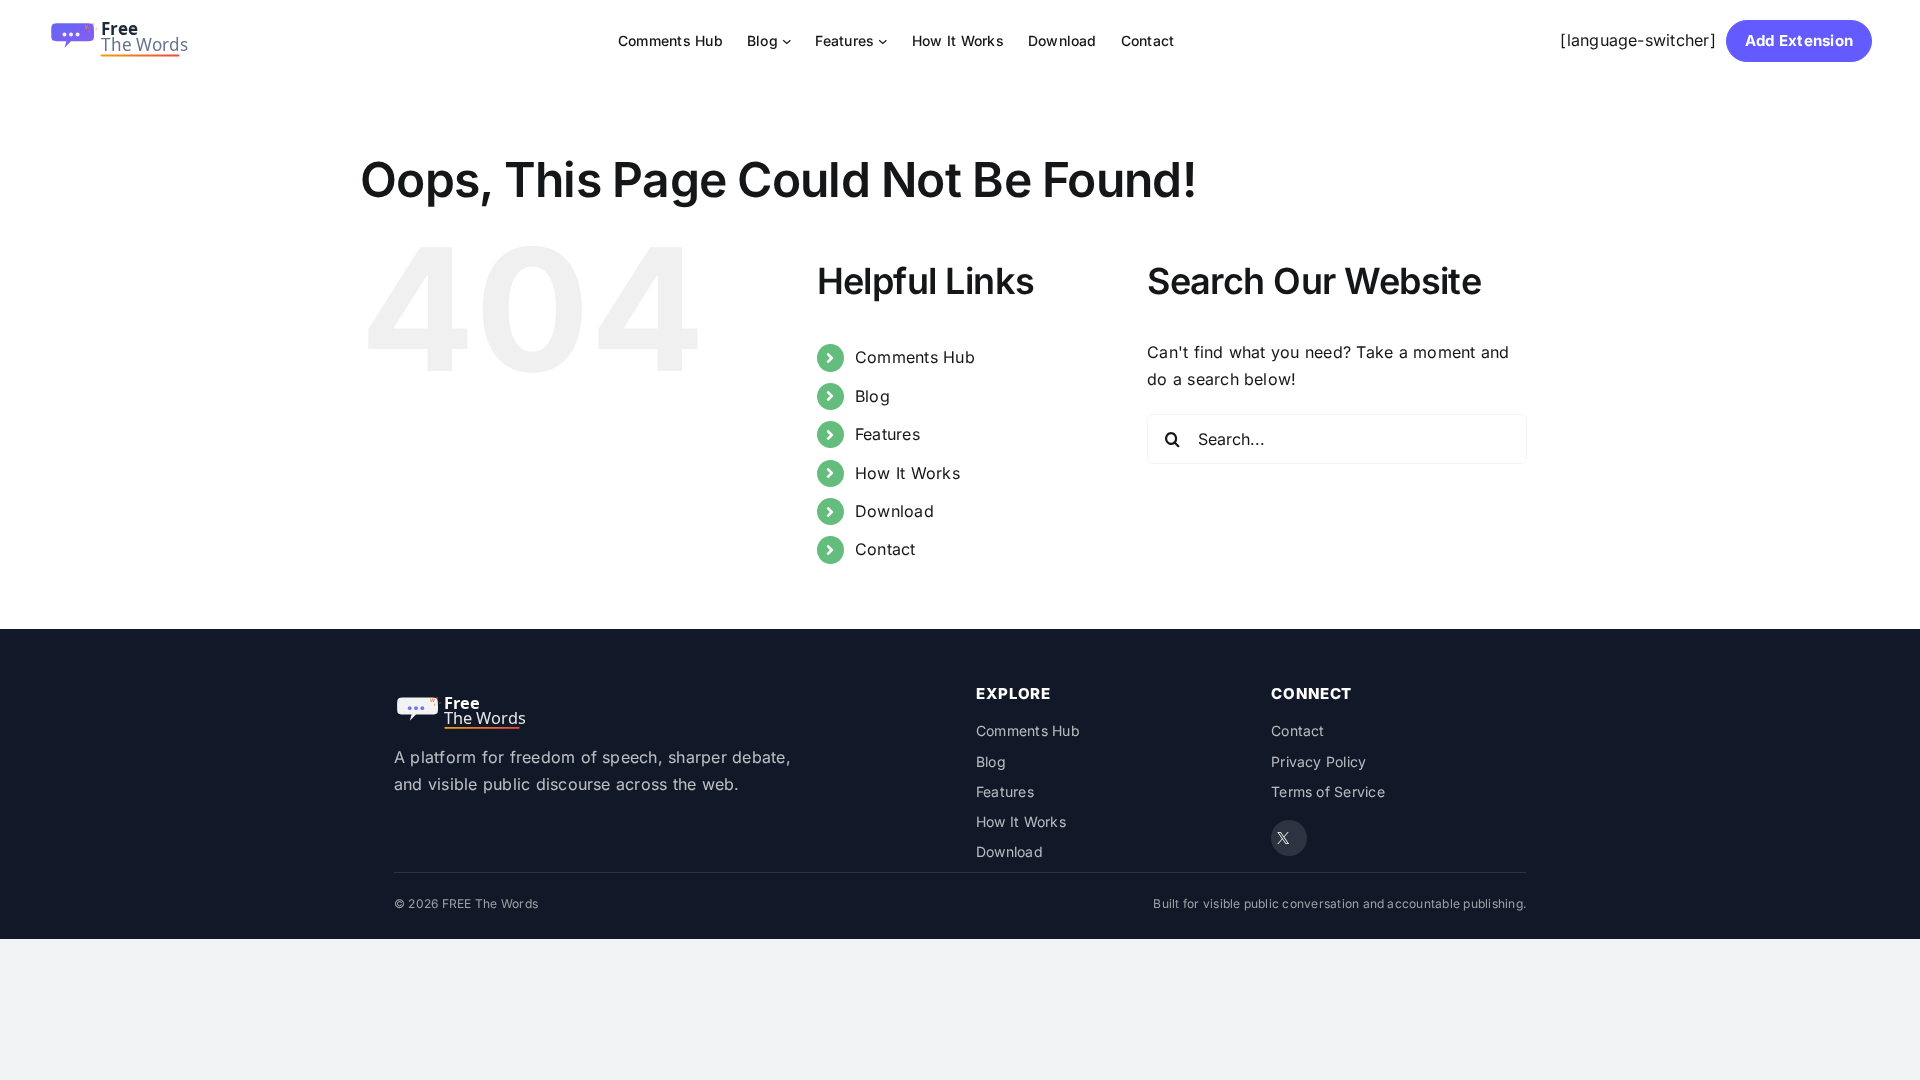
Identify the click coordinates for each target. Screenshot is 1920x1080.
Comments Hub (915, 357)
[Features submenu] (883, 41)
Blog (872, 396)
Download (894, 511)
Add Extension (1799, 40)
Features (887, 434)
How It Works (907, 473)
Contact (885, 549)
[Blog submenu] (787, 41)
